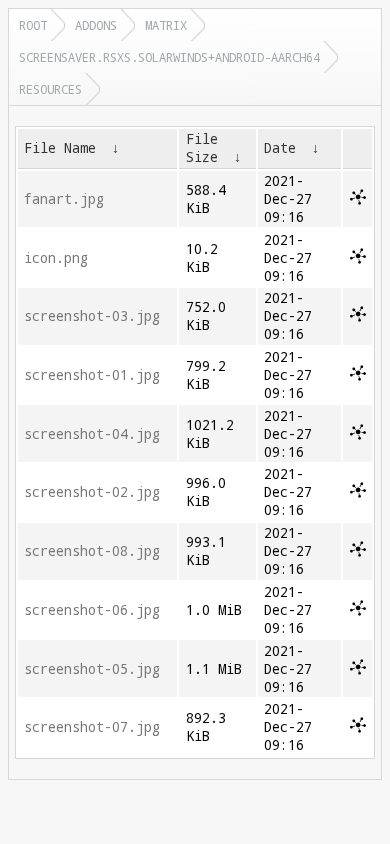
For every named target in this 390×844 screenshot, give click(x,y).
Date (280, 148)
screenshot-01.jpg (92, 375)
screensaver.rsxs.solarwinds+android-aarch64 (169, 57)
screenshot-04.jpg (92, 434)
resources (50, 89)
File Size (202, 148)
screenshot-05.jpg (92, 669)
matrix (166, 25)
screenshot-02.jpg (92, 492)
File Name (60, 148)
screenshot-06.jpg (92, 610)
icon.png (56, 258)
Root (33, 25)
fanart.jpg (64, 199)
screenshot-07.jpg (92, 727)
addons (96, 25)
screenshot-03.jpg (92, 316)
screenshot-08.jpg (92, 551)
